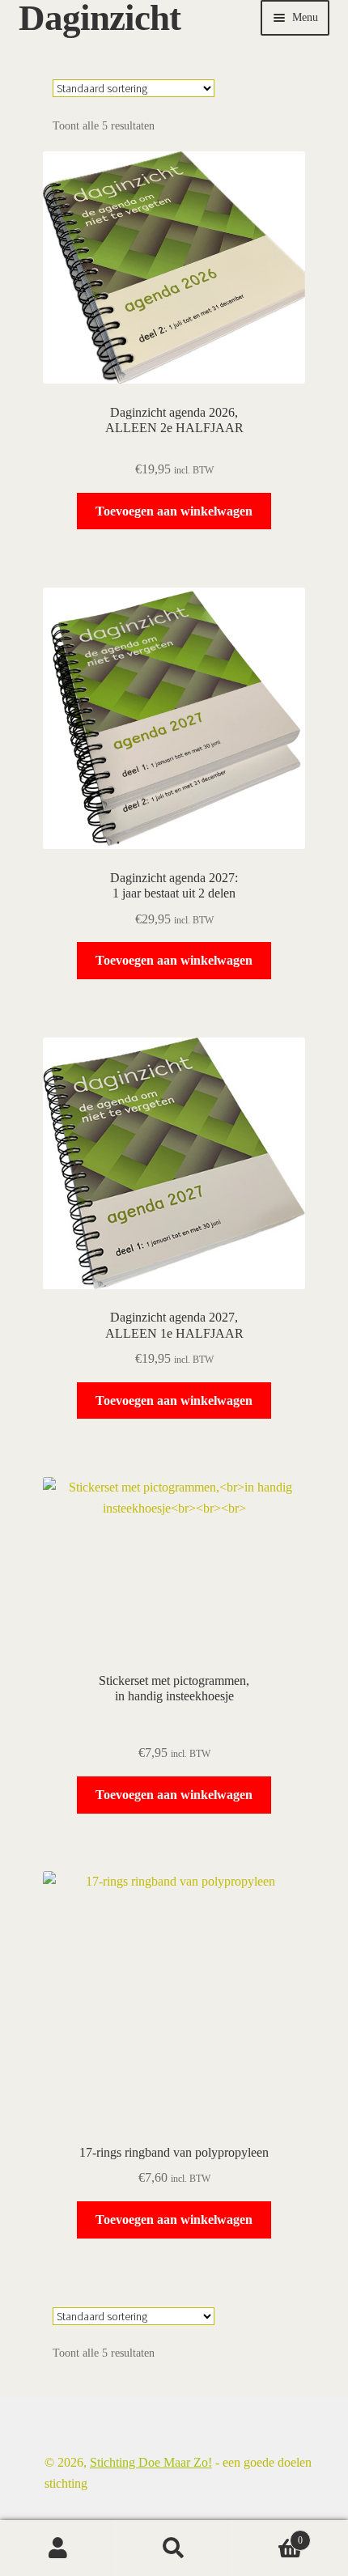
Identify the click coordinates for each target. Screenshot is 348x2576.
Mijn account (58, 2548)
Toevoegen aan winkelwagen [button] (174, 511)
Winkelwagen (268, 2535)
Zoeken (174, 2548)
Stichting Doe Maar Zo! (151, 2462)
